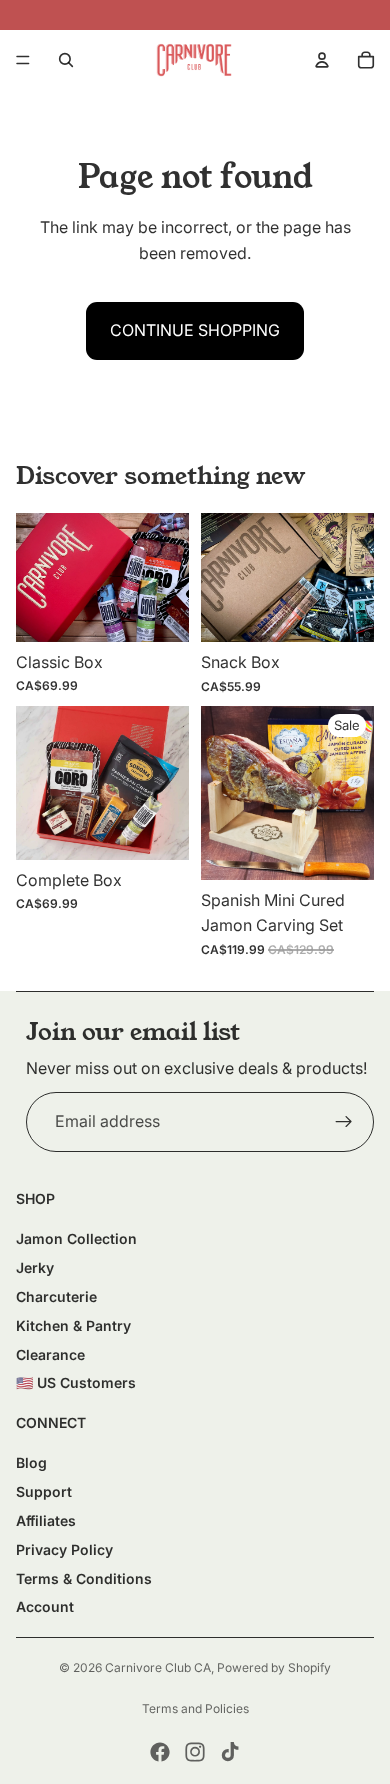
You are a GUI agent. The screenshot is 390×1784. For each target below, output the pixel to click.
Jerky (35, 1267)
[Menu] (23, 60)
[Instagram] (195, 1752)
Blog (31, 1462)
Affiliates (46, 1520)
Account (45, 1606)
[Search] (66, 60)
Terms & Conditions (84, 1578)
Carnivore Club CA (158, 1667)
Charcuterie (56, 1296)
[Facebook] (160, 1752)
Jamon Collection (76, 1238)
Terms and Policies (195, 1708)
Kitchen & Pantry (73, 1325)
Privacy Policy (64, 1549)
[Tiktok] (230, 1752)
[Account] (322, 60)
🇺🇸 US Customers (76, 1382)
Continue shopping (195, 330)
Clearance (50, 1354)
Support (44, 1491)
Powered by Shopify (274, 1667)
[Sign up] (344, 1122)
